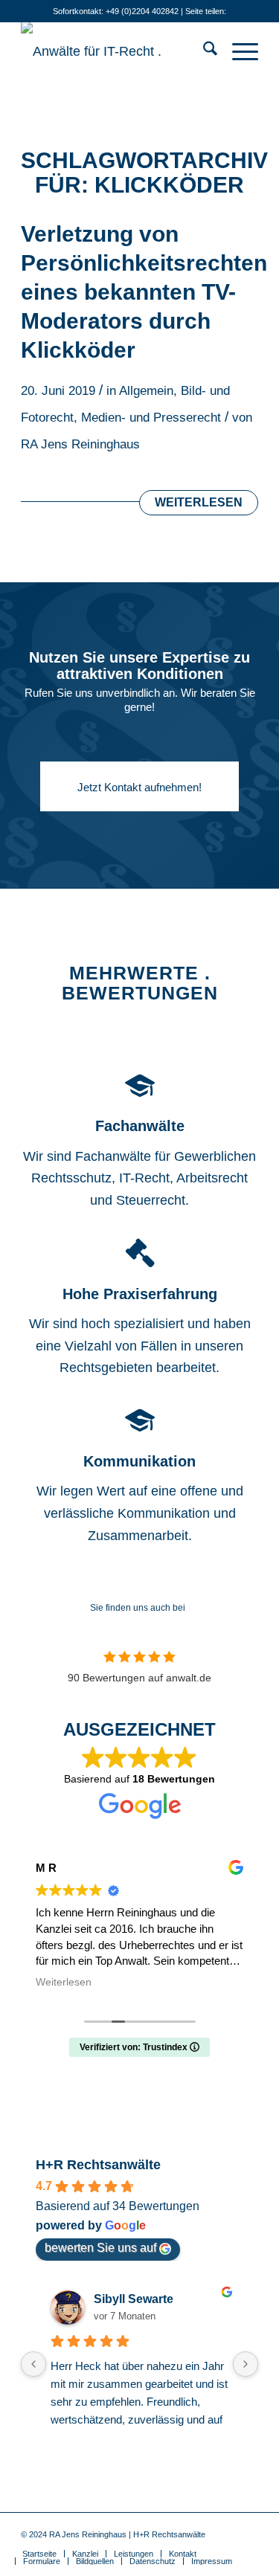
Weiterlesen (199, 502)
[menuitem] (203, 51)
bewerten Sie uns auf (100, 2248)
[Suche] (203, 51)
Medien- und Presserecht (151, 418)
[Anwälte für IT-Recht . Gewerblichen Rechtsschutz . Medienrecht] (116, 51)
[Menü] (238, 51)
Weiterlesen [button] (64, 1982)
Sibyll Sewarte (134, 2299)
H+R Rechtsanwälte (98, 2165)
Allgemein (146, 391)
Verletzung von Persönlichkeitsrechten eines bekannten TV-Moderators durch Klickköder (144, 292)
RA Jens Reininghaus (80, 444)
